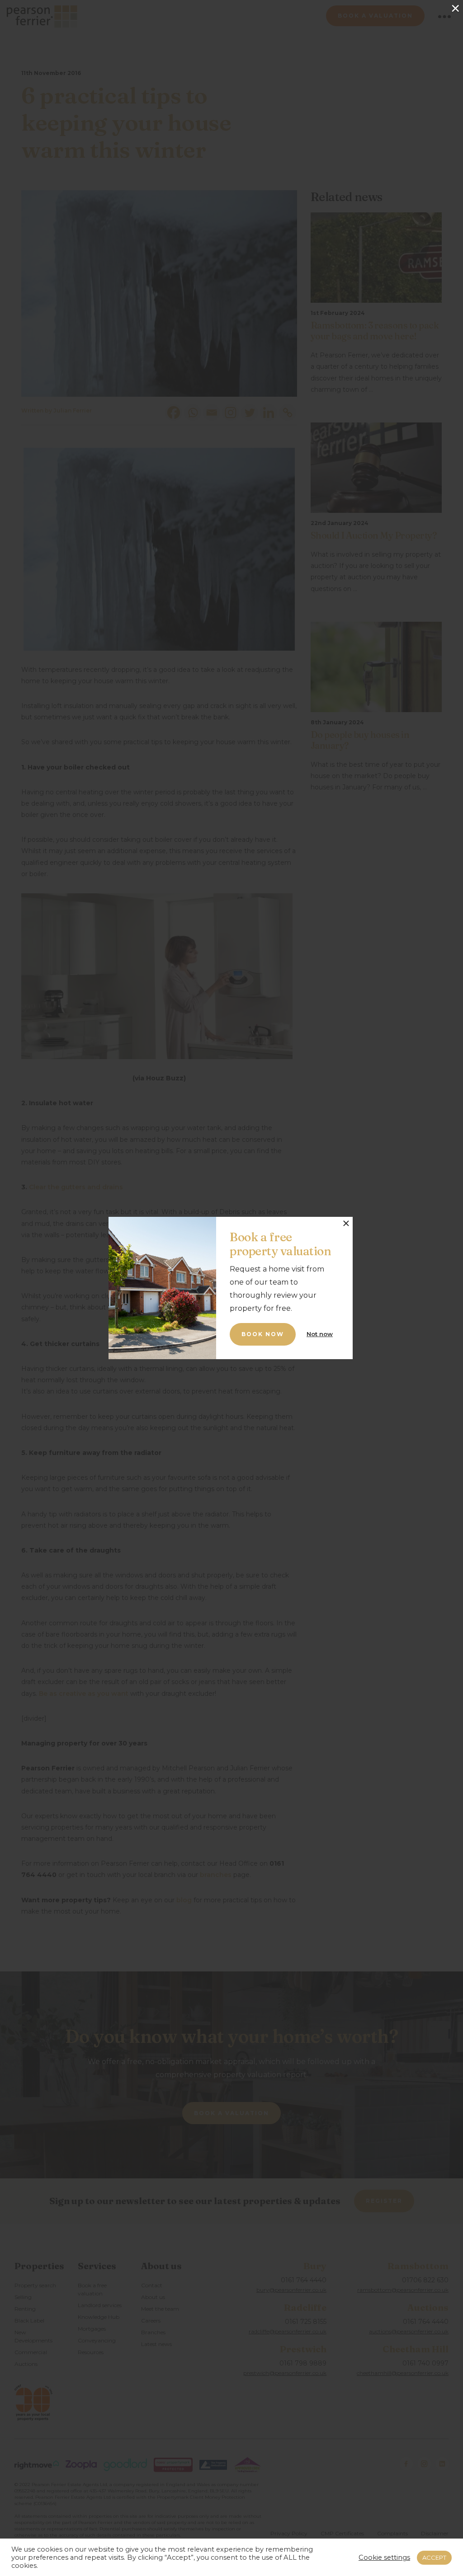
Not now (320, 1334)
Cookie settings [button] (384, 2557)
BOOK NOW (263, 1334)
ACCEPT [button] (434, 2557)
